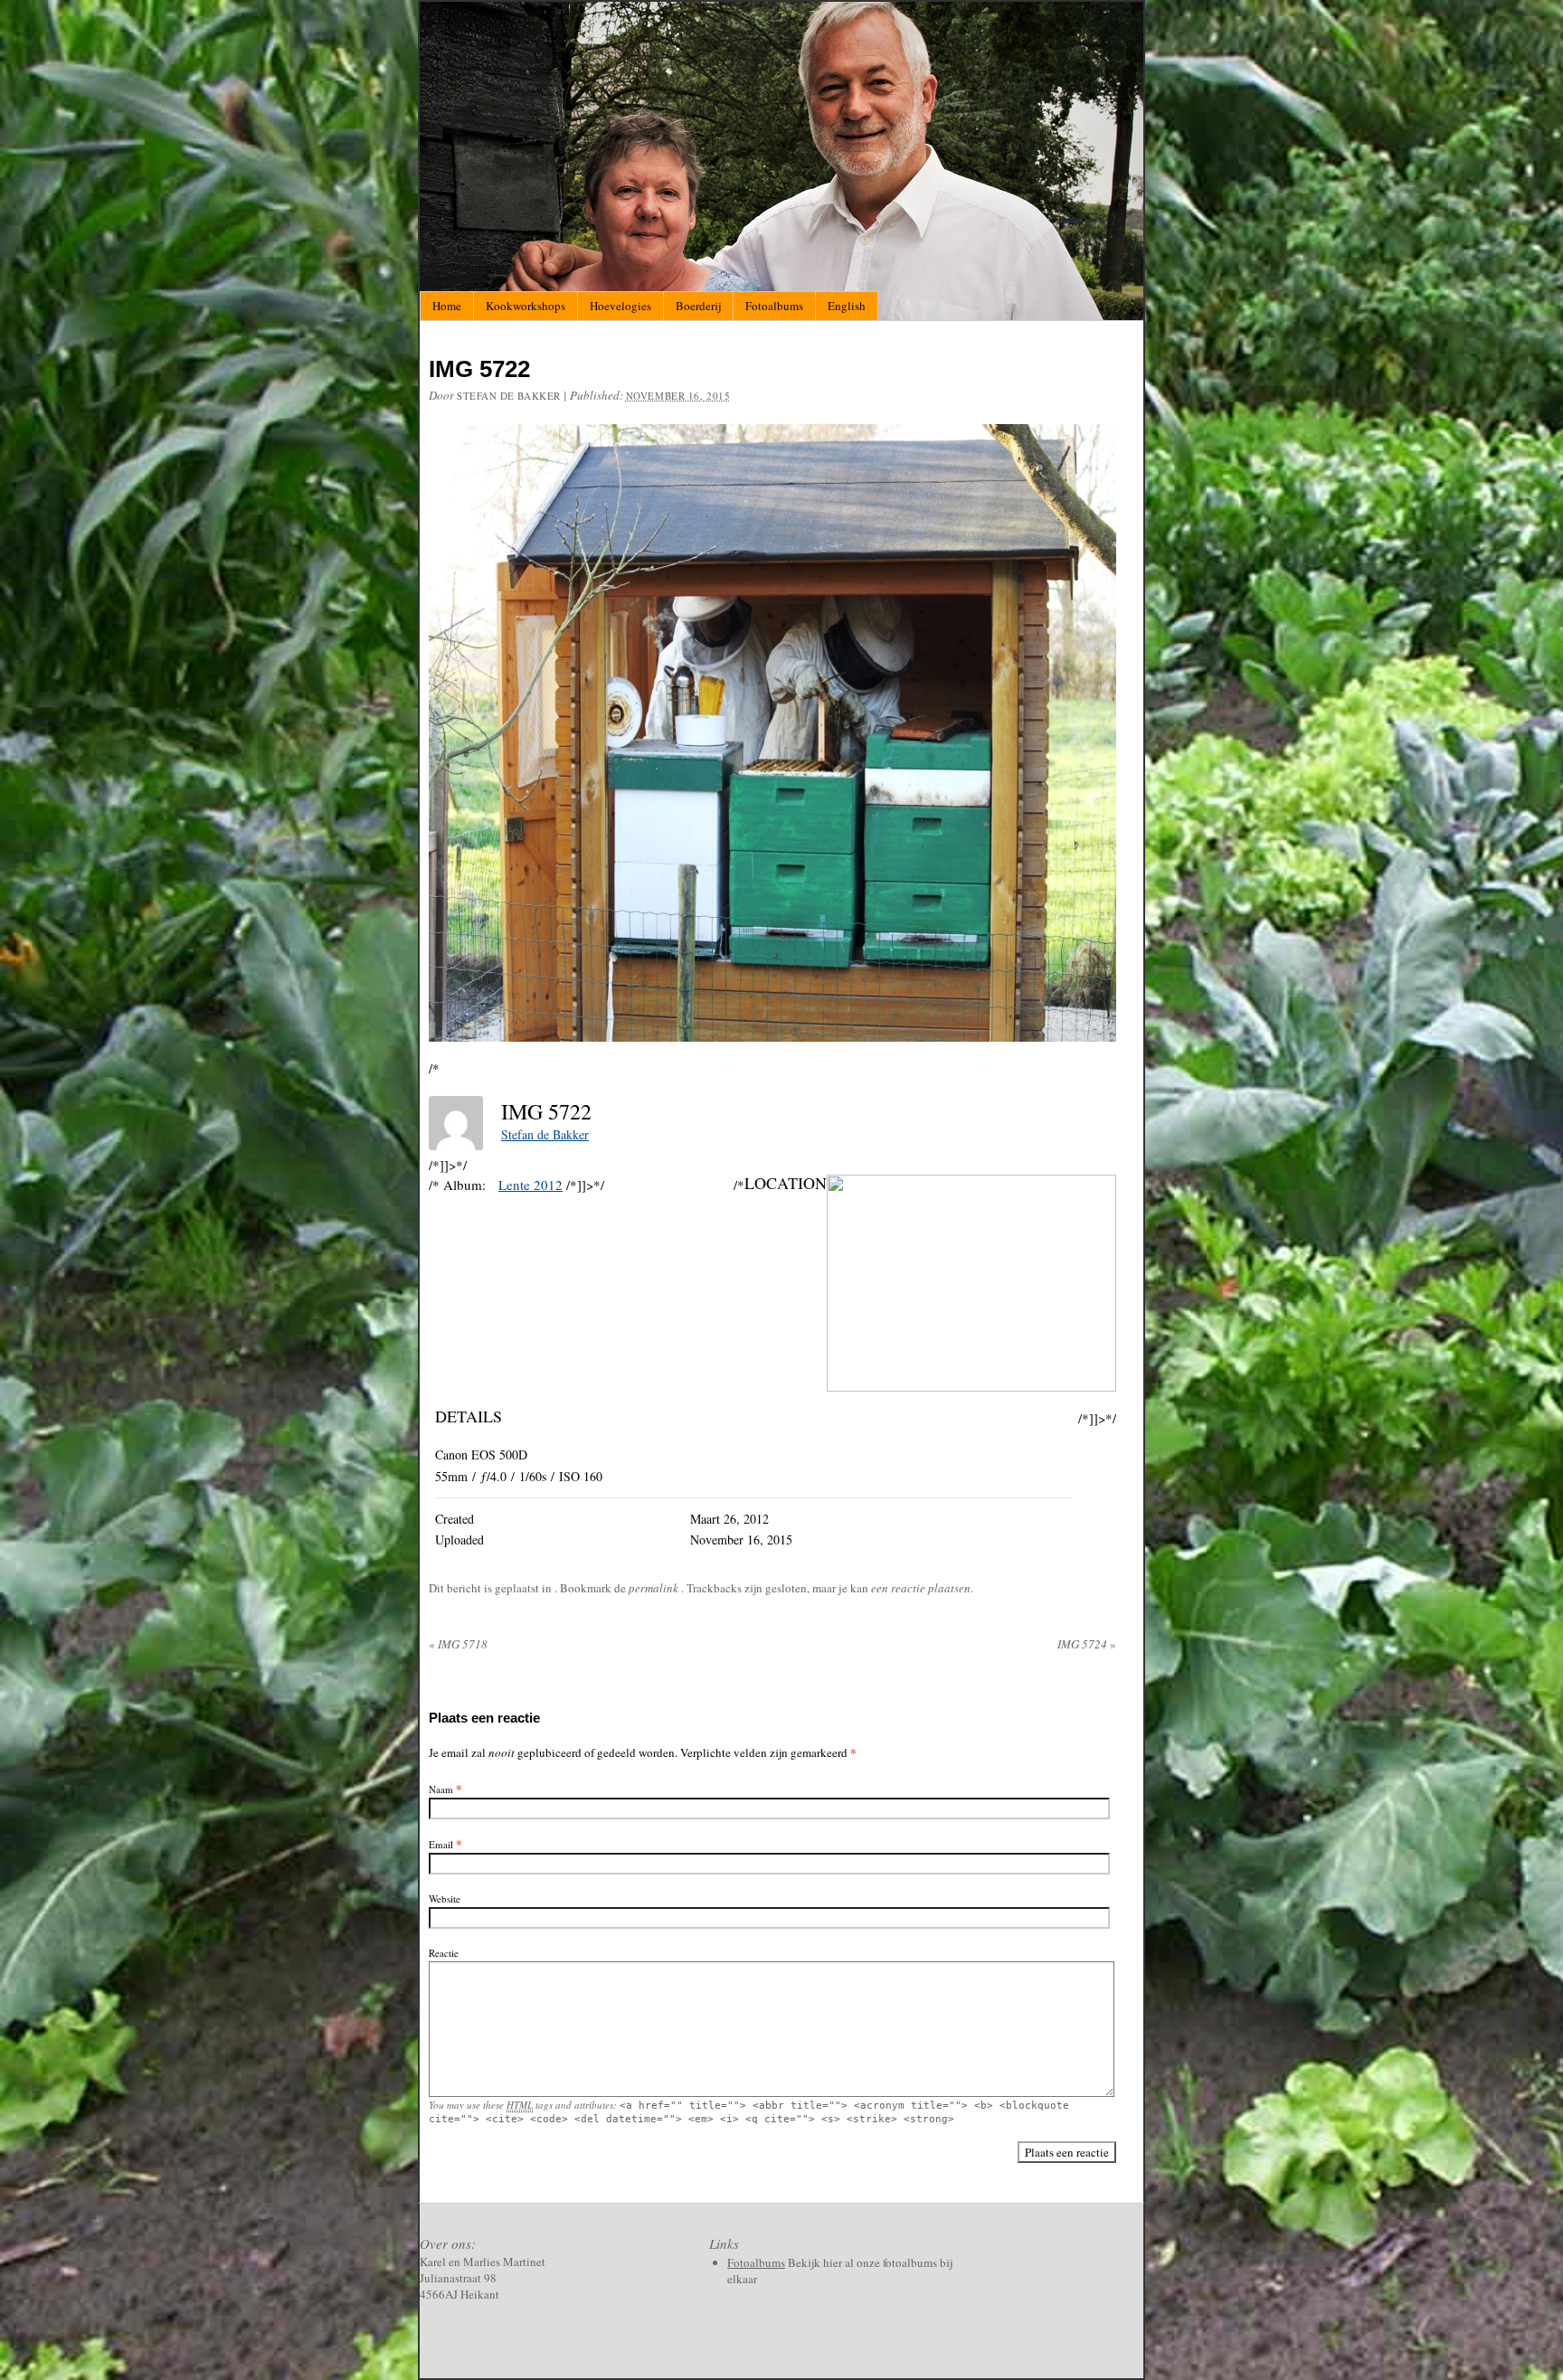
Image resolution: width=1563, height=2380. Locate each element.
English (847, 306)
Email (441, 1844)
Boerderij (698, 306)
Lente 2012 (530, 1185)
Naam (441, 1789)
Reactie (444, 1953)
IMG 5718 (458, 1644)
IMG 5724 (1087, 1644)
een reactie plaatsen (921, 1588)
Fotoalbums (774, 306)
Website (445, 1898)
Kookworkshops (526, 306)
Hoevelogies (620, 306)
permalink (655, 1588)
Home (447, 306)
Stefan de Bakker (509, 396)
